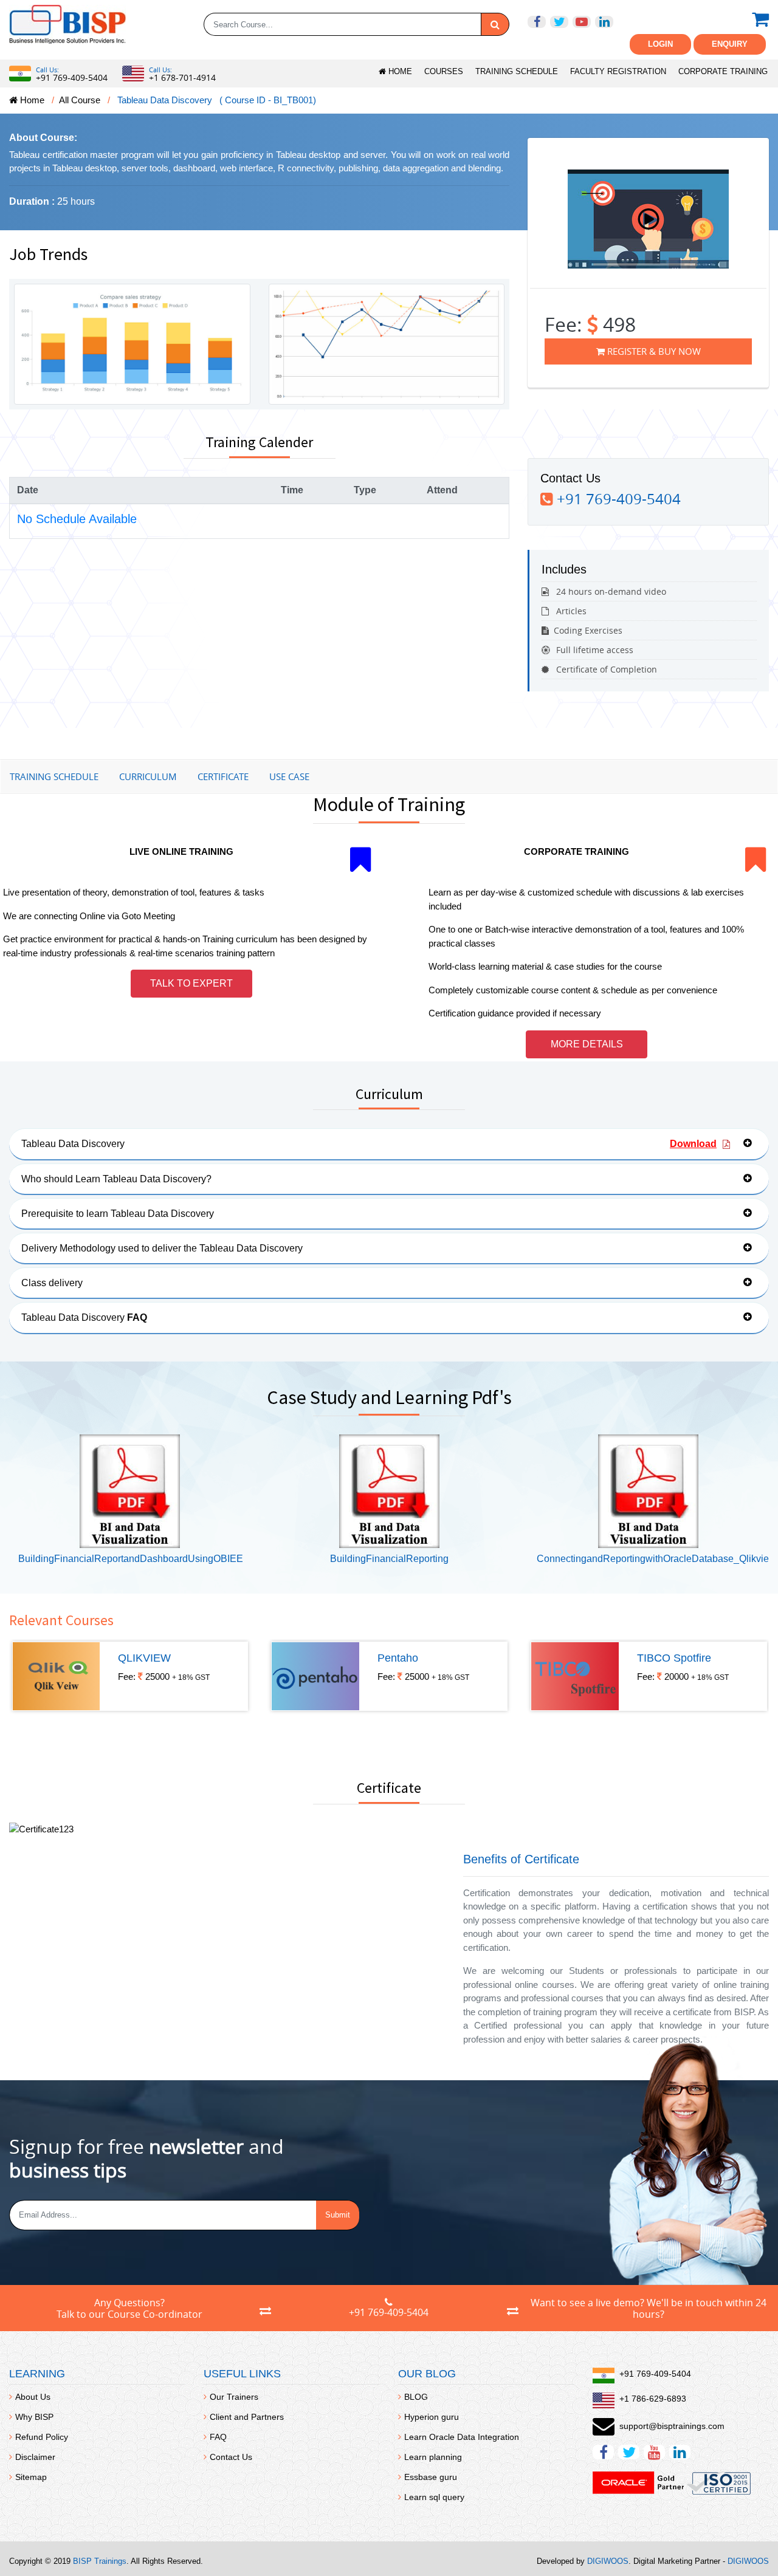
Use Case (289, 776)
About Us (33, 2397)
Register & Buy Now (653, 351)
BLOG (416, 2397)
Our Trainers (234, 2397)
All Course (80, 100)
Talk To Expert (191, 983)
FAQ (218, 2437)
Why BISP (34, 2417)
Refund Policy (42, 2437)
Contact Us (231, 2457)
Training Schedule (517, 71)
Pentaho (398, 1658)
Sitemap (31, 2477)
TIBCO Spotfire (674, 1658)
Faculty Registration (618, 71)
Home (399, 71)
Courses (444, 71)
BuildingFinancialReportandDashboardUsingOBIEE (131, 1559)
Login (660, 44)
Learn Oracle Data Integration (462, 2437)
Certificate (223, 776)
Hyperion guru (432, 2417)
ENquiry (730, 44)
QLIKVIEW (144, 1658)
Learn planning (433, 2457)
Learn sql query (434, 2497)
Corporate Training (723, 71)
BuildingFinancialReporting (389, 1559)
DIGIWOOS (608, 2561)
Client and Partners (247, 2417)
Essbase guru (431, 2477)
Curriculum (148, 776)
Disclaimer (35, 2457)
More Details (587, 1044)
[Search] (495, 24)
